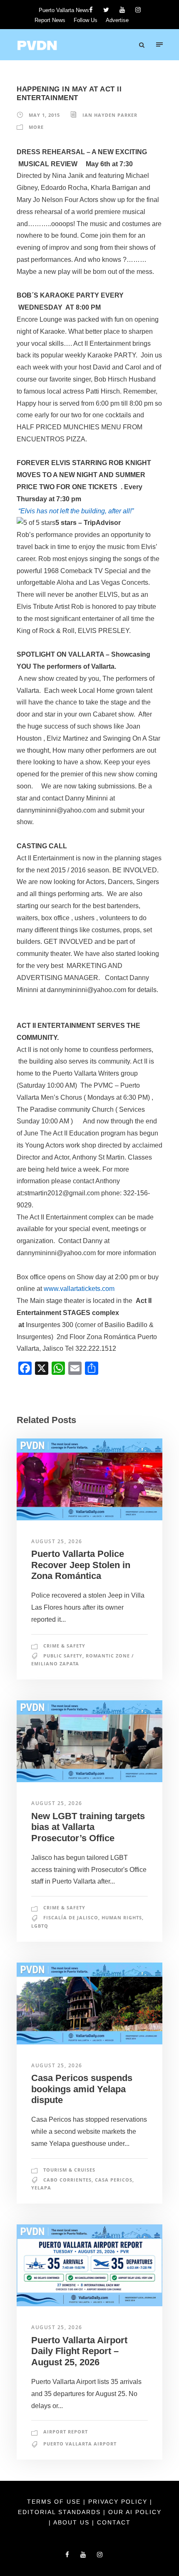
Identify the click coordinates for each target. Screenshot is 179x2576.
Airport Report (66, 2432)
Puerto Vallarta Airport (80, 2444)
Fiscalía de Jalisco (71, 1917)
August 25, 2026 (57, 1541)
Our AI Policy (135, 2512)
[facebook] (91, 10)
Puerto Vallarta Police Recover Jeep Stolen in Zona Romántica (81, 1565)
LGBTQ (40, 1926)
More (36, 127)
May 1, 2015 (44, 115)
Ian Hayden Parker (110, 115)
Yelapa (41, 2188)
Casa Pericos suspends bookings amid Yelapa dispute (82, 2089)
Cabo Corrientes (67, 2180)
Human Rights (122, 1917)
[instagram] (138, 10)
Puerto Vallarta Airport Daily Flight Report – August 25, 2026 (79, 2351)
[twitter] (106, 10)
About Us (73, 2522)
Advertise (117, 20)
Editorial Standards (61, 2512)
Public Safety (63, 1656)
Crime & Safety (64, 1646)
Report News (50, 20)
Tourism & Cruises (69, 2170)
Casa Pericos (114, 2180)
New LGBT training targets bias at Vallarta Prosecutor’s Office (88, 1827)
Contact (114, 2522)
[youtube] (122, 10)
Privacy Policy (119, 2502)
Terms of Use (55, 2502)
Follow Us (86, 20)
